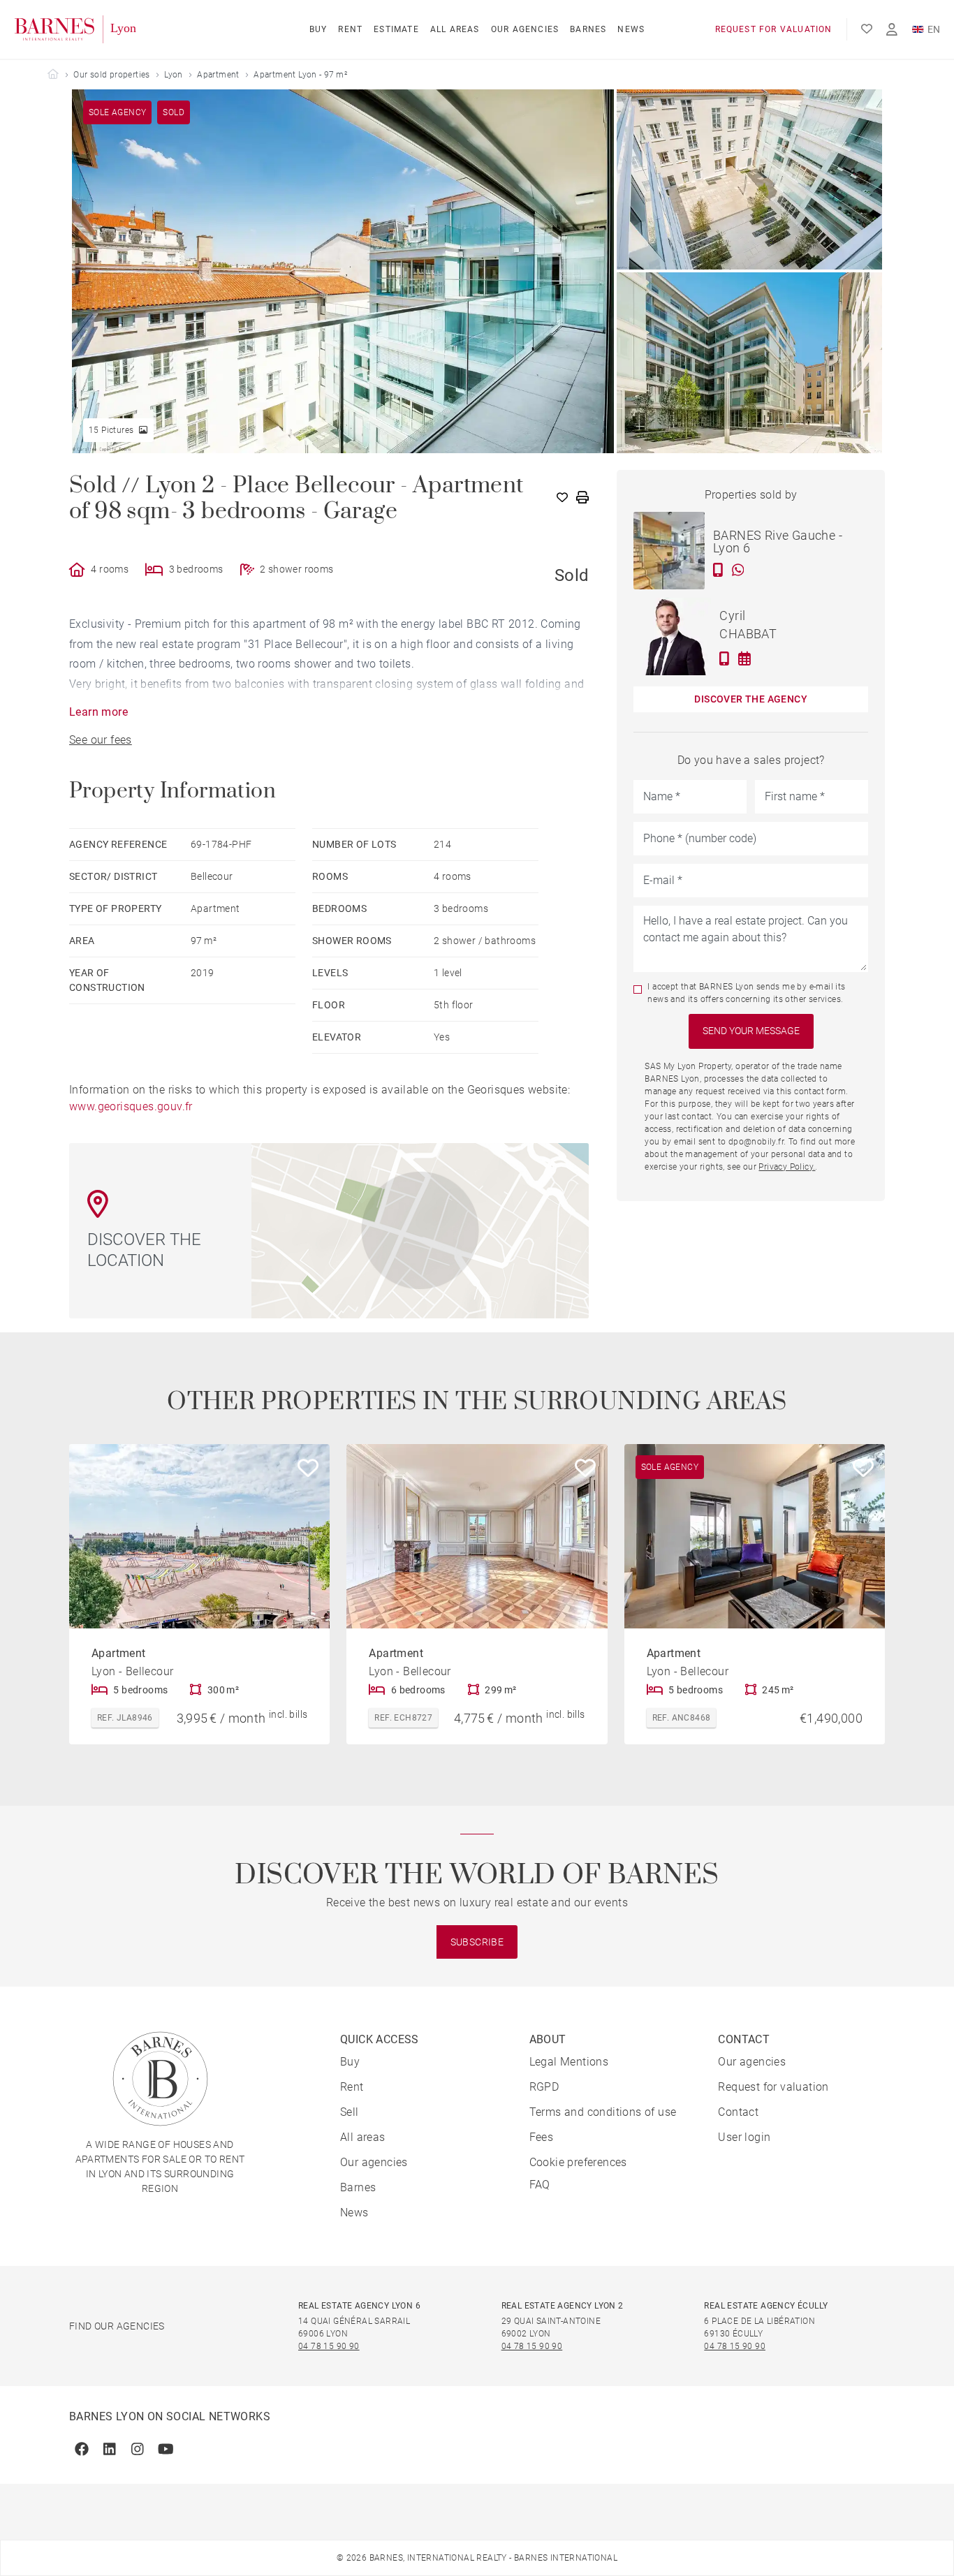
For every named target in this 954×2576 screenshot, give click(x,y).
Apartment (218, 75)
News (631, 29)
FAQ (540, 2185)
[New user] (892, 30)
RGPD (544, 2087)
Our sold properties (112, 75)
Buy (318, 29)
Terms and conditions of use (603, 2112)
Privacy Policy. (787, 1167)
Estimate (396, 29)
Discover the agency (751, 699)
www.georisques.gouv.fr (131, 1106)
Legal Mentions (569, 2062)
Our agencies (525, 29)
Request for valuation (774, 29)
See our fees (101, 740)
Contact (738, 2112)
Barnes (588, 29)
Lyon (174, 75)
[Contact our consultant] (718, 570)
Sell (350, 2112)
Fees (542, 2137)
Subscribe (477, 1942)
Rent (350, 29)
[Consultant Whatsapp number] (738, 570)
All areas (455, 29)
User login (744, 2137)
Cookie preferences (578, 2162)
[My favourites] (867, 29)
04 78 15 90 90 (329, 2346)
